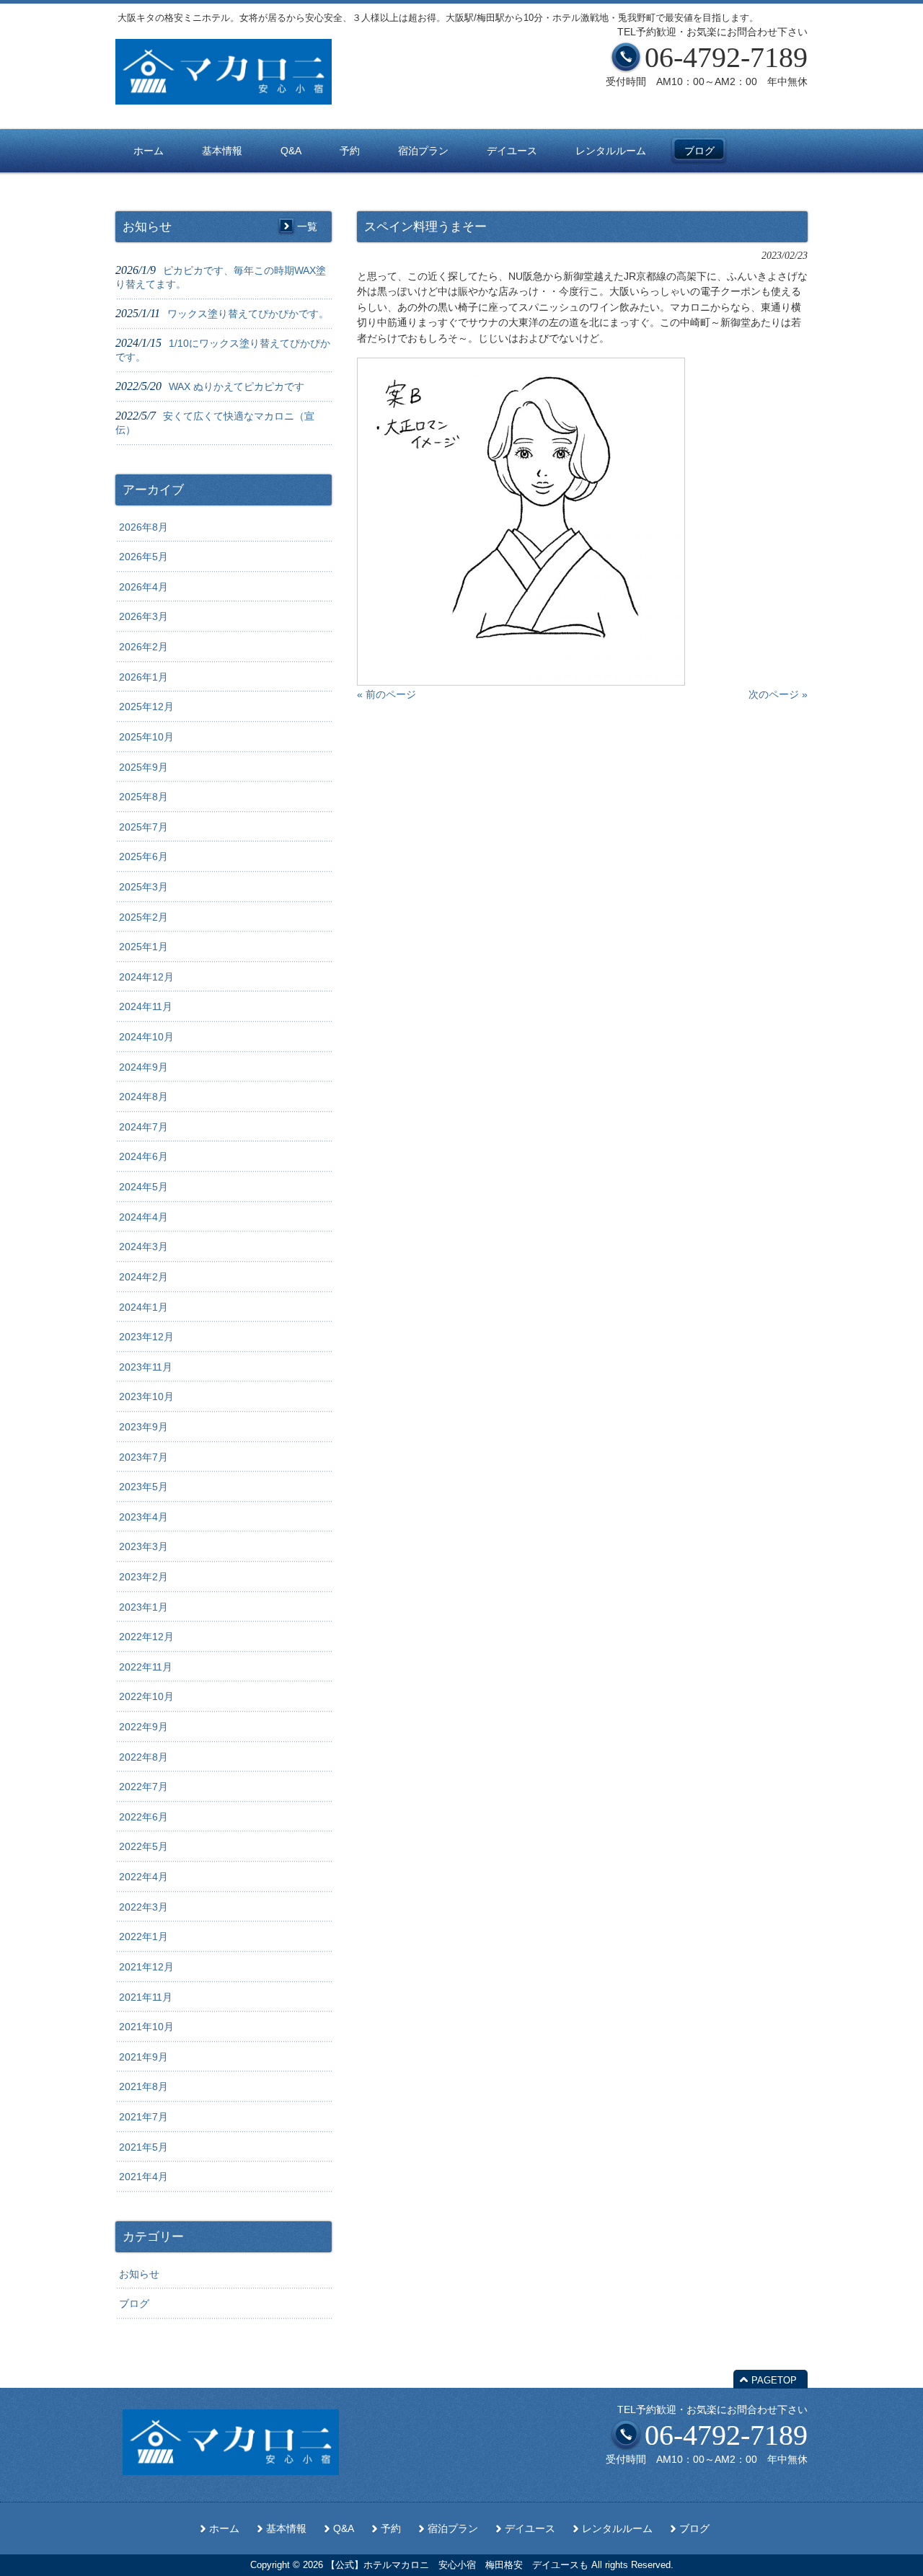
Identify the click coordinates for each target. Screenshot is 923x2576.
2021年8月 (143, 2086)
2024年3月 (143, 1247)
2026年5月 (143, 557)
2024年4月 (143, 1217)
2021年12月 (146, 1967)
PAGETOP (774, 2380)
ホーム (224, 2529)
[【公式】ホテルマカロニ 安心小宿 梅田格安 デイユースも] (224, 99)
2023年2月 (143, 1577)
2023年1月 (143, 1607)
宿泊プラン (453, 2529)
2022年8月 (143, 1757)
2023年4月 (143, 1517)
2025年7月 (143, 827)
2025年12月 (146, 707)
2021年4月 (143, 2177)
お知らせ (139, 2274)
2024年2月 (143, 1277)
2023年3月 (143, 1546)
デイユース (530, 2529)
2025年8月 (143, 797)
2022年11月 (146, 1667)
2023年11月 (146, 1367)
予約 (391, 2529)
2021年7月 (143, 2117)
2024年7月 (143, 1127)
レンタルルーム (617, 2529)
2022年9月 (143, 1727)
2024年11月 (146, 1006)
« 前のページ (387, 694)
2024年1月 (143, 1307)
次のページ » (778, 694)
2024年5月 (143, 1187)
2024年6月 (143, 1156)
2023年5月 (143, 1487)
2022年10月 (146, 1696)
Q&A (344, 2529)
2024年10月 (146, 1037)
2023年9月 (143, 1427)
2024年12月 (146, 977)
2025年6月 (143, 857)
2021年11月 (146, 1997)
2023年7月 (143, 1457)
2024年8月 (143, 1097)
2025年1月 (143, 947)
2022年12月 (146, 1637)
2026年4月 (143, 587)
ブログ (134, 2303)
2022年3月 (143, 1907)
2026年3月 (143, 616)
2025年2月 (143, 917)
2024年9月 (143, 1067)
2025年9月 (143, 767)
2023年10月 (146, 1397)
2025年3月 (143, 887)
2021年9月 (143, 2057)
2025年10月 (146, 737)
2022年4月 (143, 1877)
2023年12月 (146, 1337)
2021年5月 (143, 2147)
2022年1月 (143, 1937)
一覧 (307, 226)
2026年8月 (143, 527)
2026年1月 (143, 677)
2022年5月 (143, 1846)
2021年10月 (146, 2027)
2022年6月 (143, 1817)
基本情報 (286, 2529)
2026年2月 (143, 647)
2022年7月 (143, 1787)
